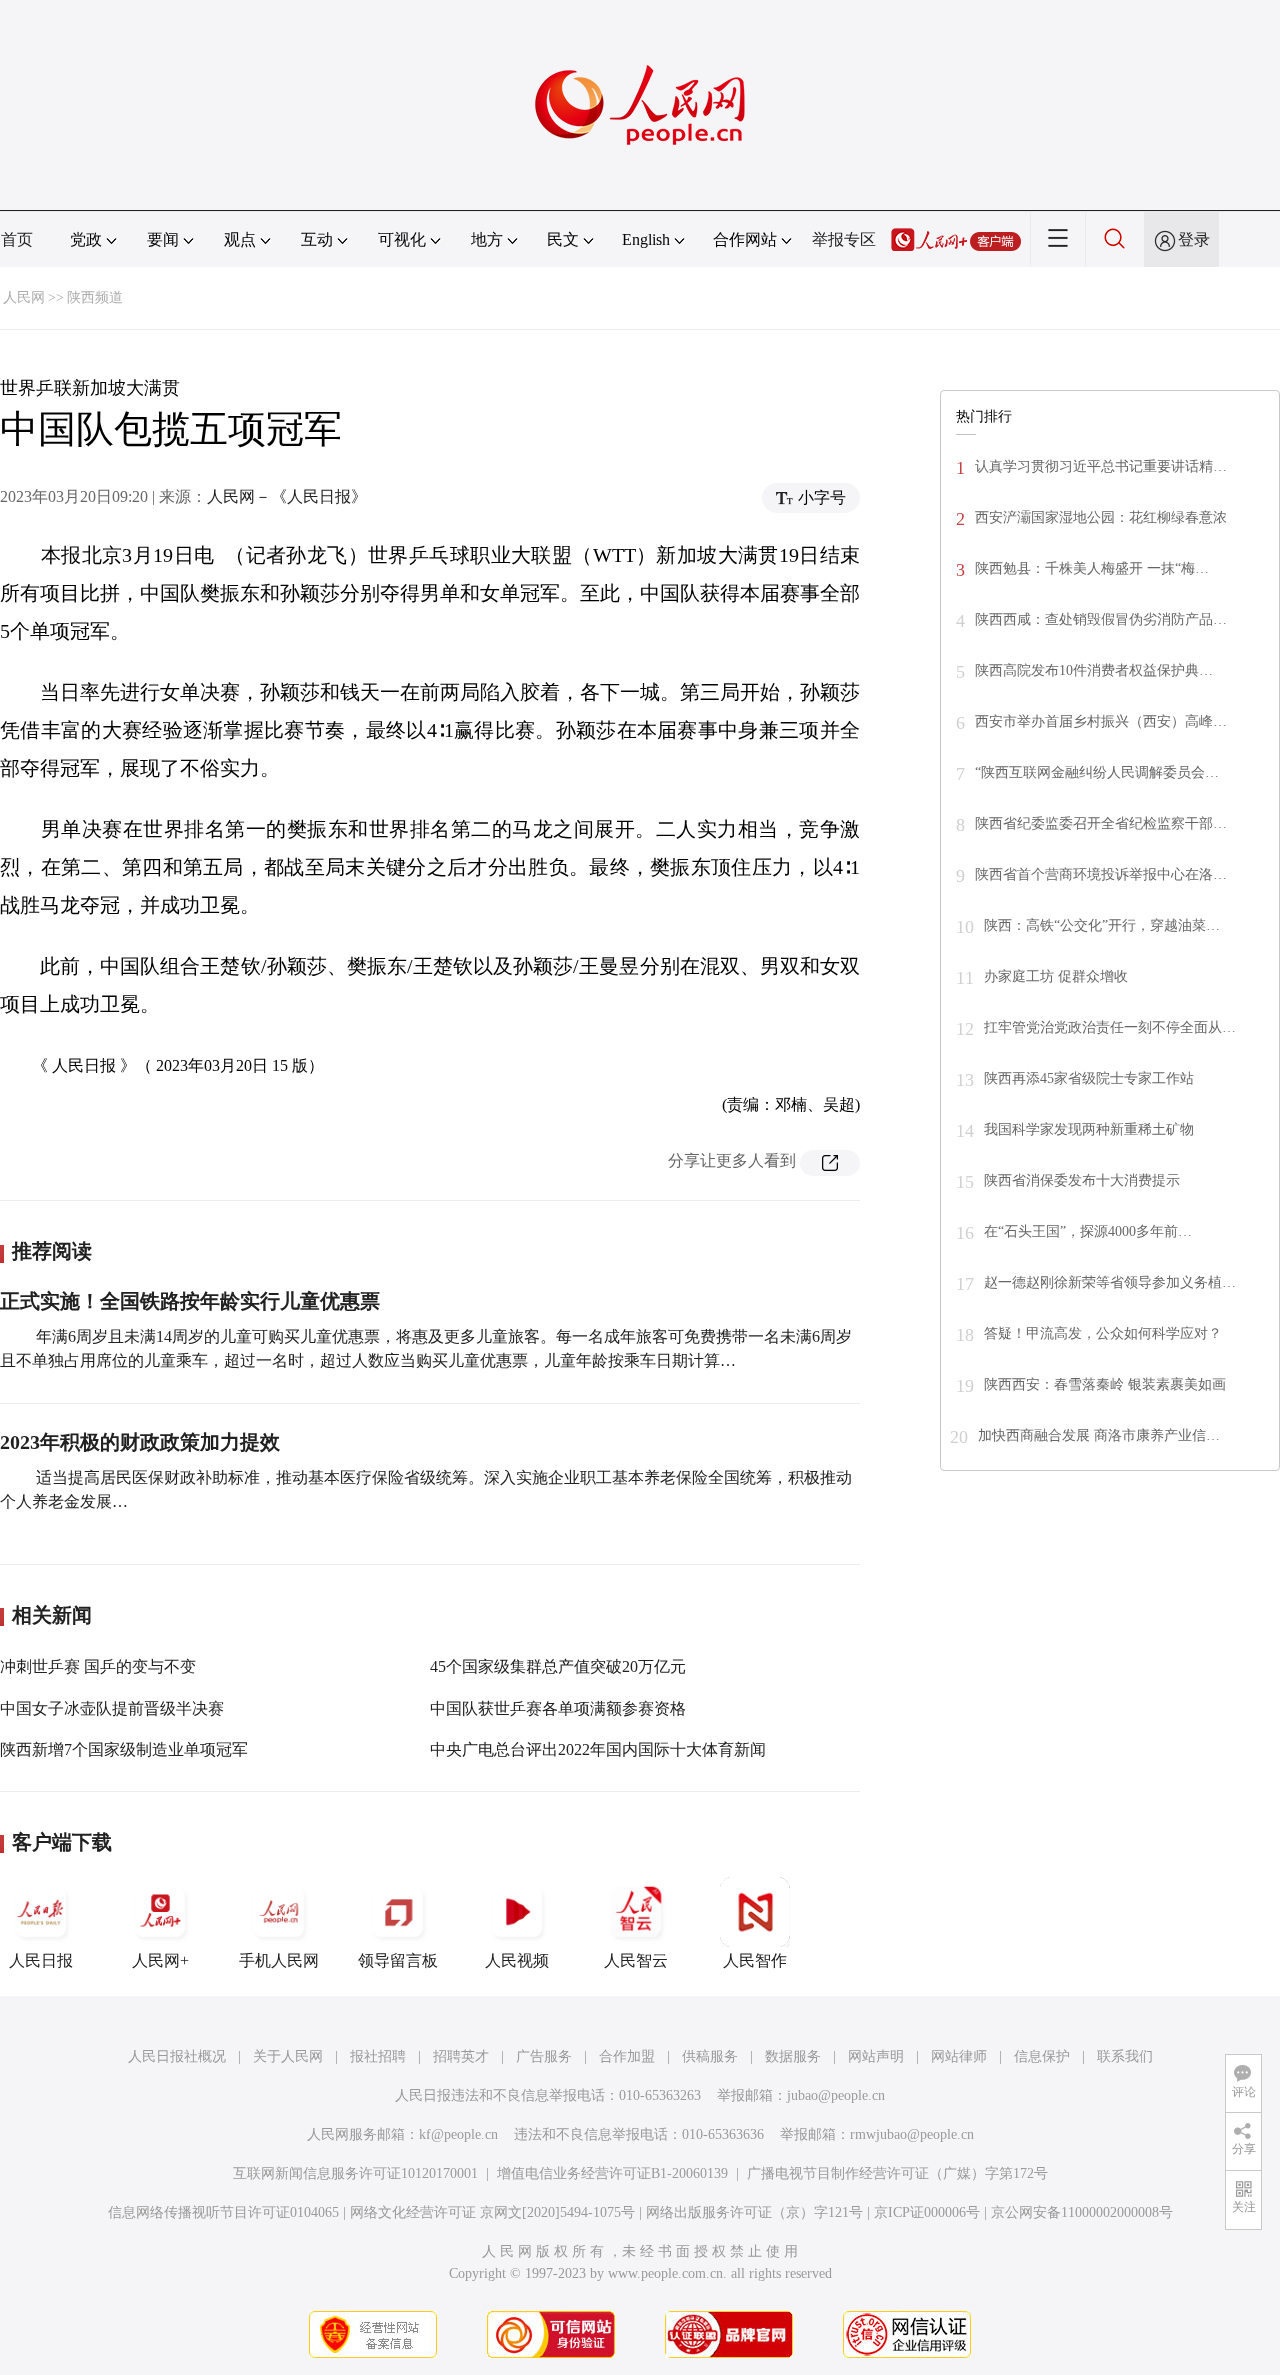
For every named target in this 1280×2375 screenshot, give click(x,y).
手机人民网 (279, 1960)
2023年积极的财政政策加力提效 (140, 1442)
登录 (1194, 239)
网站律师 (959, 2056)
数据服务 (793, 2056)
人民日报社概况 (177, 2056)
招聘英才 (461, 2056)
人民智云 (636, 1960)
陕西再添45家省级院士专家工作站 (1089, 1078)
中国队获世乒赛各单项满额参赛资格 (558, 1708)
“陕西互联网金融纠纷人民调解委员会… (1097, 772)
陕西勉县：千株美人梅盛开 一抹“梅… (1092, 568)
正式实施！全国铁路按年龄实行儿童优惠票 (190, 1301)
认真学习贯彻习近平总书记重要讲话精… (1101, 466)
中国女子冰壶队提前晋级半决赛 (112, 1708)
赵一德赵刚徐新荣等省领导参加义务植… (1110, 1282)
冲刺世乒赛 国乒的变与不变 (98, 1666)
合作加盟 (627, 2056)
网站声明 (876, 2056)
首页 (17, 239)
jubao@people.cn (836, 2095)
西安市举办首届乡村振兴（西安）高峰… (1101, 721)
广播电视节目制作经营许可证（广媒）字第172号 (897, 2173)
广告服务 (544, 2056)
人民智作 (755, 1960)
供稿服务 (710, 2056)
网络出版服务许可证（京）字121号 (754, 2212)
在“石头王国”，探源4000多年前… (1088, 1231)
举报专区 (844, 239)
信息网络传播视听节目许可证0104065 (223, 2212)
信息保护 (1042, 2056)
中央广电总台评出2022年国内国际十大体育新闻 (598, 1749)
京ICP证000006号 (927, 2212)
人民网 (24, 297)
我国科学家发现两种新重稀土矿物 (1089, 1129)
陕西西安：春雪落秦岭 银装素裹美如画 (1105, 1384)
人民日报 (41, 1960)
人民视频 (517, 1960)
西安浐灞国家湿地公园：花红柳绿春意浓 (1101, 517)
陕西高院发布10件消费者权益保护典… (1094, 670)
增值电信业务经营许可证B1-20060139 (612, 2173)
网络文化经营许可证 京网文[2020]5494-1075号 (492, 2212)
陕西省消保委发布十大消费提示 (1082, 1180)
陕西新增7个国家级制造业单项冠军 (124, 1749)
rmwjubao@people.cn (912, 2134)
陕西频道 (95, 297)
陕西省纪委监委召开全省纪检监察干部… (1101, 823)
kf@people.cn (458, 2134)
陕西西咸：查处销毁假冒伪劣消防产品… (1101, 619)
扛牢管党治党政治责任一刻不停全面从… (1110, 1027)
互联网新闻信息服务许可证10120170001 (355, 2173)
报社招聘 (378, 2056)
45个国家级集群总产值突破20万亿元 (558, 1666)
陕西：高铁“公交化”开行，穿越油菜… (1102, 925)
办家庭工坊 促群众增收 (1056, 976)
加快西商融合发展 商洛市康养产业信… (1099, 1435)
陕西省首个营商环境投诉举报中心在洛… (1101, 874)
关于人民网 (288, 2056)
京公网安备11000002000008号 (1082, 2212)
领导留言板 (398, 1960)
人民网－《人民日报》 (287, 496)
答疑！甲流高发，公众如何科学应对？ (1103, 1333)
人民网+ (160, 1960)
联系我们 (1125, 2056)
